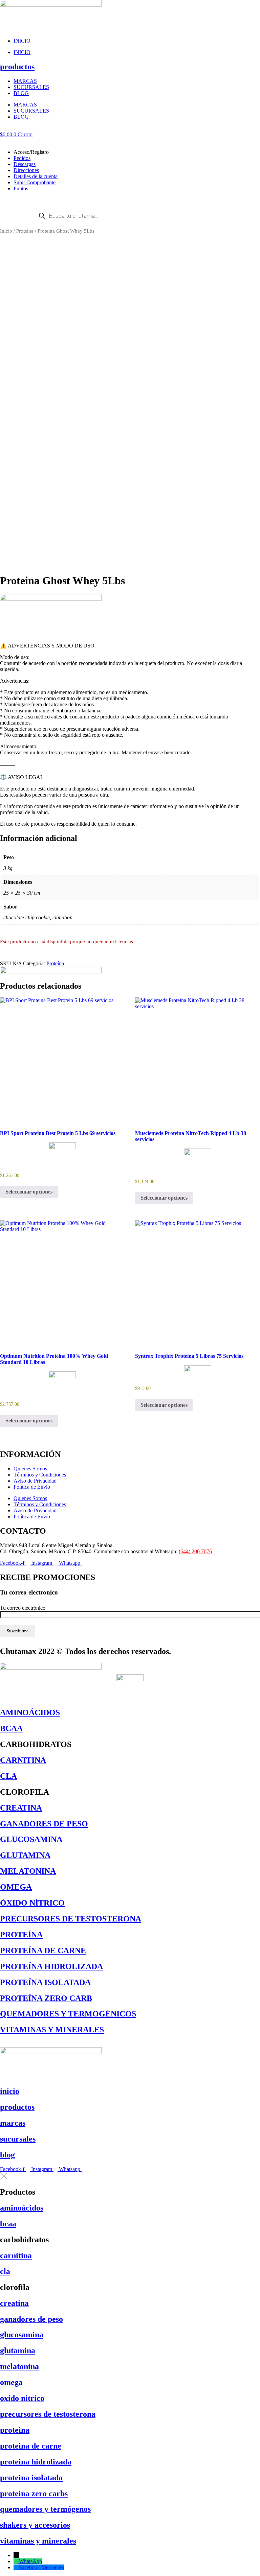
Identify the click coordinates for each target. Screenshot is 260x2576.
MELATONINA (28, 1871)
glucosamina (22, 2335)
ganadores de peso (31, 2319)
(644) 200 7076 (195, 1551)
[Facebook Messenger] (16, 2567)
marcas (13, 2123)
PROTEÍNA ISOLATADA (45, 1982)
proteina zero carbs (34, 2494)
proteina (15, 2430)
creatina (14, 2303)
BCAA (11, 1728)
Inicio (6, 231)
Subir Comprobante (35, 182)
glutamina (18, 2350)
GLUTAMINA (25, 1855)
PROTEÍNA (21, 1935)
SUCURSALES (31, 87)
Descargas (25, 164)
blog (7, 2155)
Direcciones (26, 170)
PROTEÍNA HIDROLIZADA (51, 1966)
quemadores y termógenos (45, 2509)
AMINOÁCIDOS (30, 1712)
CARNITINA (23, 1760)
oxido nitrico (22, 2398)
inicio (10, 2091)
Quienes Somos (30, 1469)
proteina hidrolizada (36, 2462)
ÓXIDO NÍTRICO (32, 1903)
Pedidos (22, 158)
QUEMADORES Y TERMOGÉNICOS (68, 2014)
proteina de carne (31, 2446)
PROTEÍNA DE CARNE (43, 1951)
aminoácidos (22, 2208)
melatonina (19, 2366)
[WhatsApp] (16, 2561)
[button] (130, 141)
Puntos (21, 188)
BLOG (21, 93)
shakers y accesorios (35, 2525)
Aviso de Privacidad (35, 1481)
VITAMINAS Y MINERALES (52, 2030)
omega (11, 2382)
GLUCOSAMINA (31, 1839)
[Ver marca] (51, 599)
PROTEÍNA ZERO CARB (46, 1998)
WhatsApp (30, 2561)
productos (17, 67)
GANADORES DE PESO (44, 1824)
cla (5, 2271)
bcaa (8, 2224)
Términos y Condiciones (40, 1475)
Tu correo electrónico (23, 1608)
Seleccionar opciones (29, 1192)
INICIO (22, 41)
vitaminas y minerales (38, 2541)
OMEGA (16, 1887)
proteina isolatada (31, 2478)
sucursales (18, 2139)
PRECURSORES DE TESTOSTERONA (71, 1919)
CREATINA (21, 1808)
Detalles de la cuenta (36, 176)
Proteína (25, 231)
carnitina (16, 2255)
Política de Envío (32, 1487)
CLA (8, 1776)
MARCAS (25, 81)
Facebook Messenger (42, 2567)
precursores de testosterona (48, 2414)
